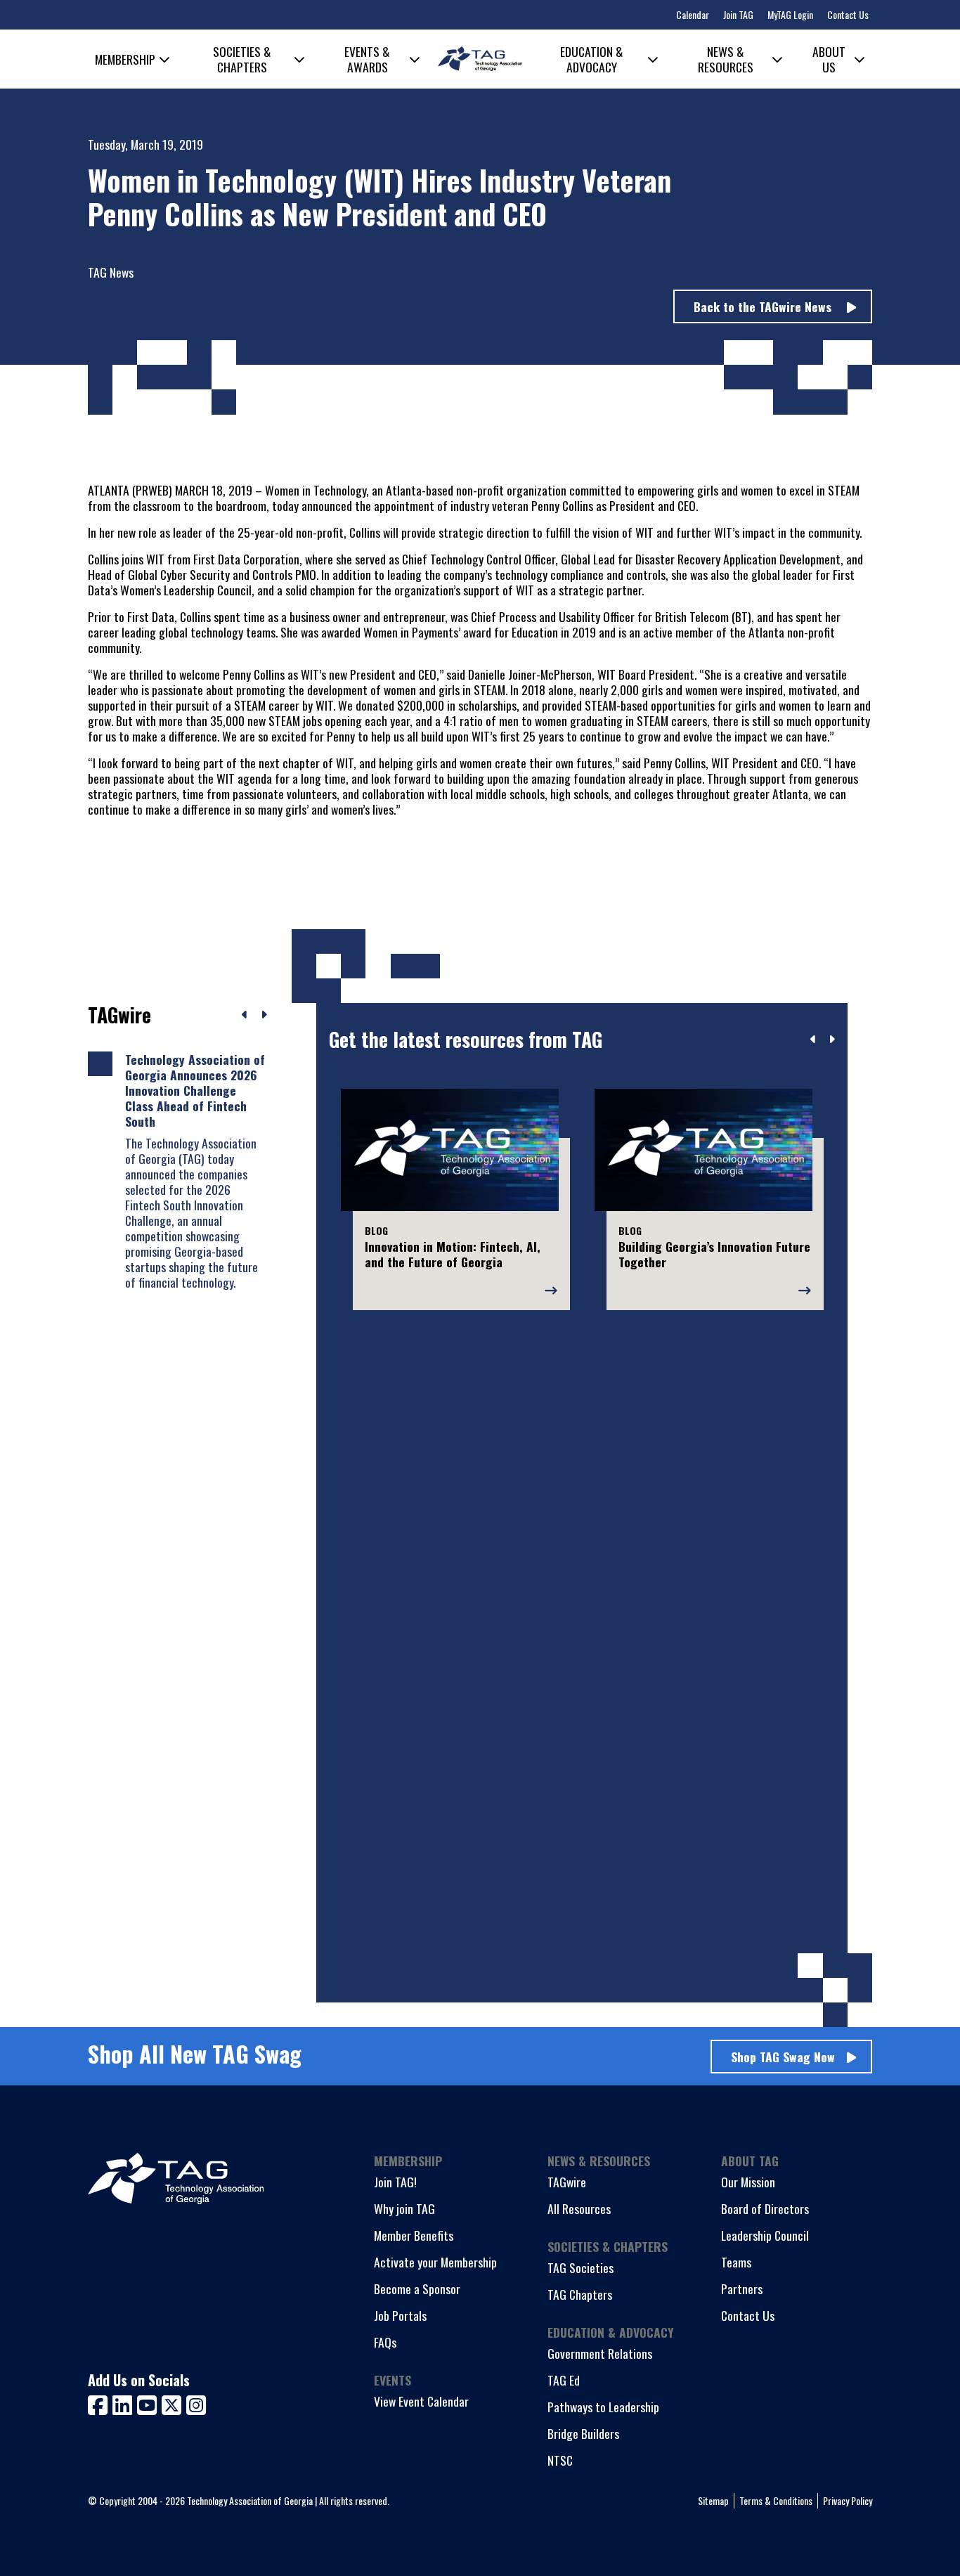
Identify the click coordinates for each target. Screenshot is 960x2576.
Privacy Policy (848, 2500)
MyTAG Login (790, 14)
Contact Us (848, 14)
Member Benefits (414, 2235)
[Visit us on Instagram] (196, 2403)
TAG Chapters (580, 2294)
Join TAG (738, 14)
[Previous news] (245, 1015)
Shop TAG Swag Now (783, 2057)
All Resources (579, 2208)
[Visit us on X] (174, 2403)
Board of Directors (765, 2208)
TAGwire (567, 2182)
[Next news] (264, 1015)
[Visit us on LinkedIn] (125, 2403)
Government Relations (600, 2353)
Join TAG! (395, 2182)
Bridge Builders (583, 2433)
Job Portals (400, 2315)
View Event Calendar (421, 2401)
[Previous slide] (813, 1040)
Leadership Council (765, 2235)
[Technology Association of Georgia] (480, 59)
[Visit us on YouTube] (149, 2403)
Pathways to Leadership (603, 2407)
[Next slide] (832, 1040)
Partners (742, 2289)
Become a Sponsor (417, 2289)
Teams (736, 2262)
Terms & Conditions (776, 2500)
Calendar (693, 14)
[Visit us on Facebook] (100, 2403)
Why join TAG (404, 2208)
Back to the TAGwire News (764, 306)
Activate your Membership (435, 2262)
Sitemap (713, 2500)
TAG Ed (564, 2380)
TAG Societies (580, 2267)
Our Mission (748, 2182)
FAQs (385, 2342)
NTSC (560, 2460)
